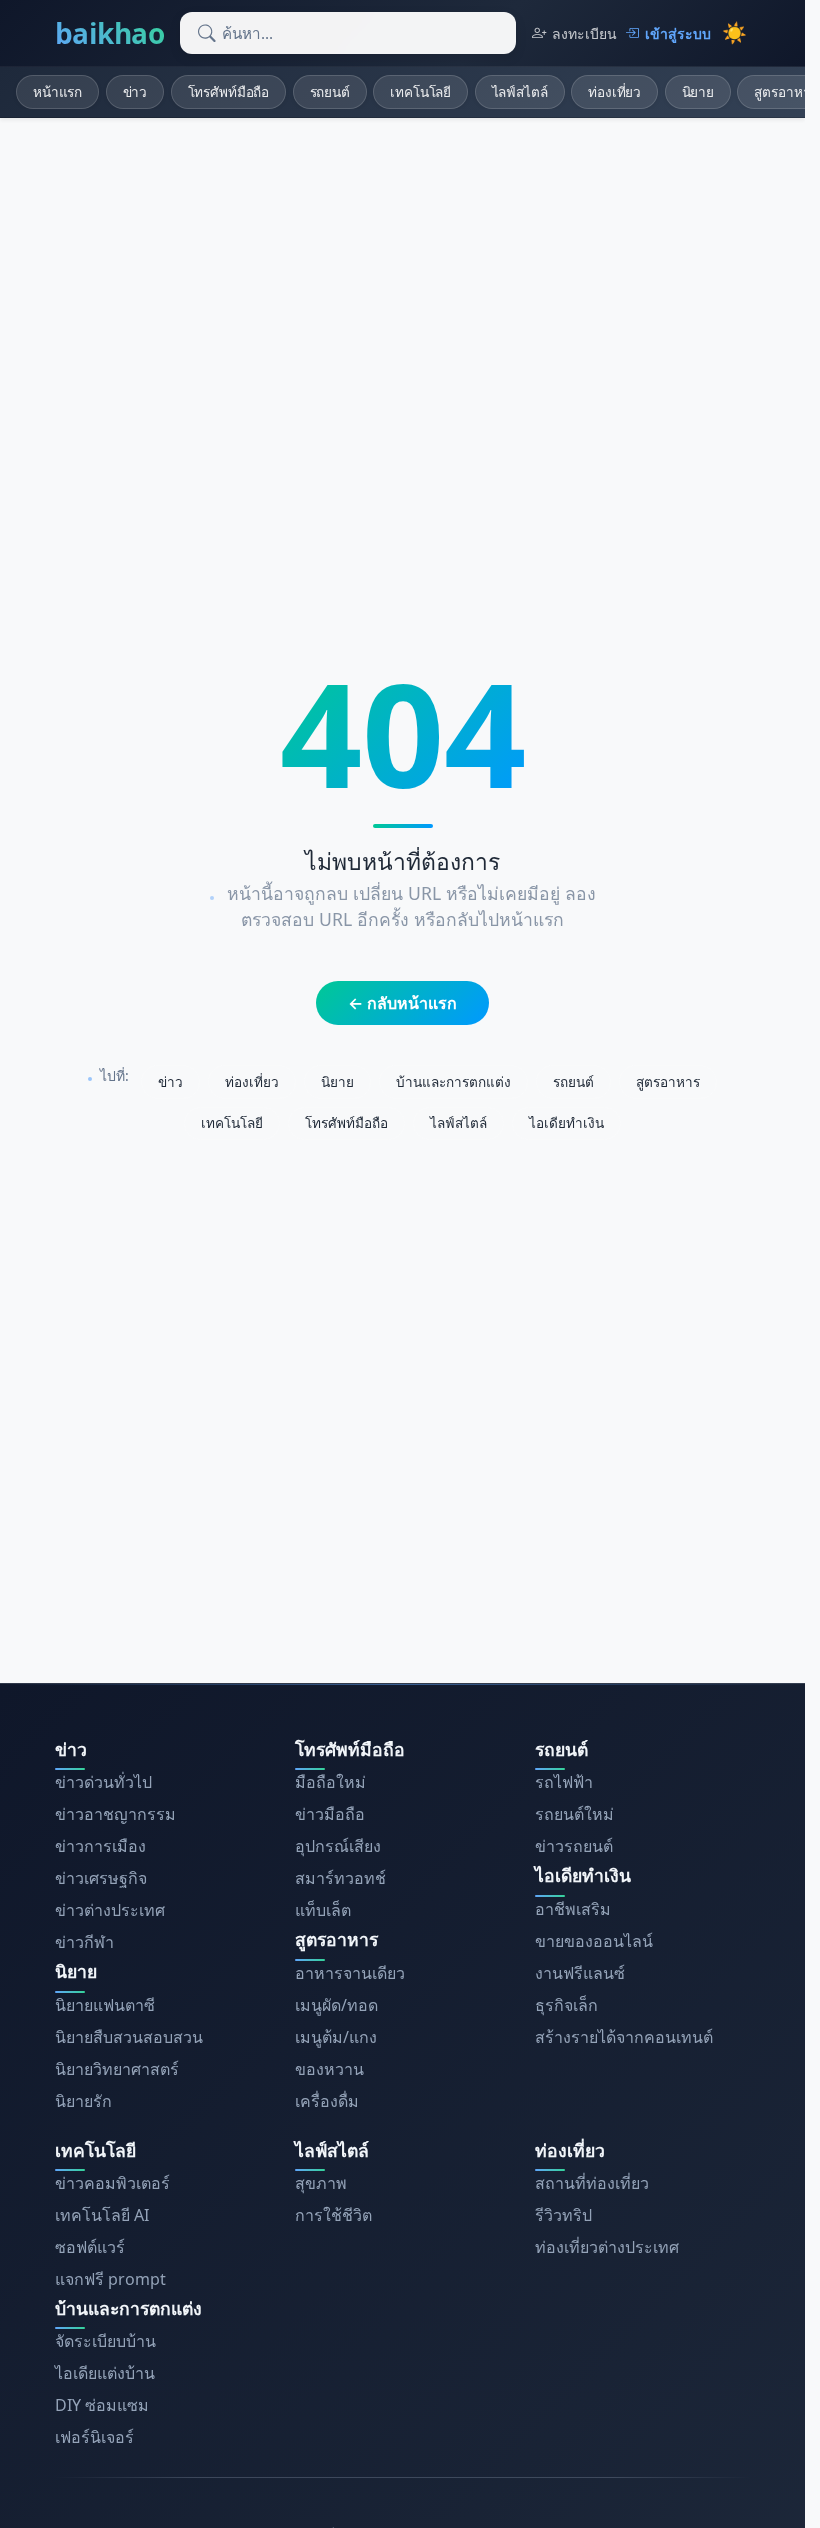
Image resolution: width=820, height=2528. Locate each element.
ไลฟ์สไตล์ (520, 91)
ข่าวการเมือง (100, 1846)
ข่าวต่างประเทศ (110, 1910)
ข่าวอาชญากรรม (115, 1814)
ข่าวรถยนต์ (574, 1846)
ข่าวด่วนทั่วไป (103, 1782)
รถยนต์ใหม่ (574, 1814)
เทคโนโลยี (420, 91)
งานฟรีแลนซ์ (580, 1973)
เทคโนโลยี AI (102, 2215)
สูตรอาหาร (668, 1081)
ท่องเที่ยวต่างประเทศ (607, 2247)
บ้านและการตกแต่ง (453, 1081)
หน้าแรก (57, 91)
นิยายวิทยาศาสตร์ (117, 2069)
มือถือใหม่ (330, 1782)
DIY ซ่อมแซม (102, 2405)
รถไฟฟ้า (564, 1782)
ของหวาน (329, 2069)
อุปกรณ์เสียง (338, 1846)
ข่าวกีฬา (84, 1942)
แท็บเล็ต (323, 1910)
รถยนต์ (330, 91)
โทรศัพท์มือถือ (229, 91)
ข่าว (135, 91)
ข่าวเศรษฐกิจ (101, 1878)
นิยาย (698, 91)
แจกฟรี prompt (110, 2279)
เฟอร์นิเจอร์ (94, 2437)
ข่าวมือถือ (330, 1814)
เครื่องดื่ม (327, 2101)
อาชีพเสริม (573, 1909)
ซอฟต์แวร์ (90, 2247)
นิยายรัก (83, 2101)
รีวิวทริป (563, 2215)
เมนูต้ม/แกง (336, 2037)
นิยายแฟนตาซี (105, 2005)
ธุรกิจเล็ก (566, 2005)
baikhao (110, 33)
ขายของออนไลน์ (594, 1941)
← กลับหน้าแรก (402, 1003)
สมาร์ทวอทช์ (340, 1878)
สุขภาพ (321, 2183)
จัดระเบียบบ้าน (105, 2341)
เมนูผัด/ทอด (336, 2005)
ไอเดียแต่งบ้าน (105, 2373)
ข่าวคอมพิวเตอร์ (112, 2183)
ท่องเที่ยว (614, 91)
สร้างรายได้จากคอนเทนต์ (624, 2037)
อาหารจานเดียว (350, 1973)
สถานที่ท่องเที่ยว (592, 2183)
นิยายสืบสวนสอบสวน (129, 2037)
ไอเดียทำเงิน (566, 1122)
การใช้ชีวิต (333, 2215)
